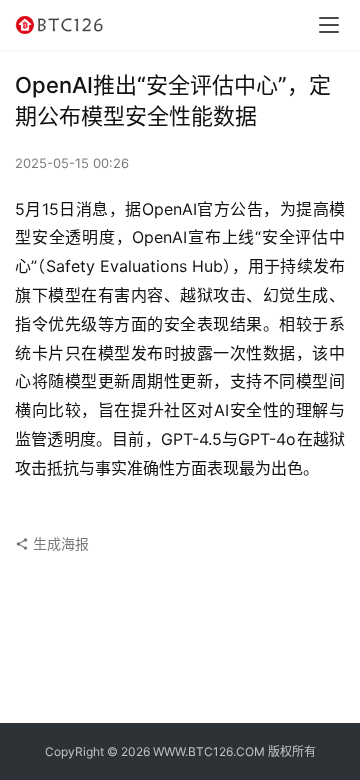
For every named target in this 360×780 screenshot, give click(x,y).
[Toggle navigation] (329, 25)
